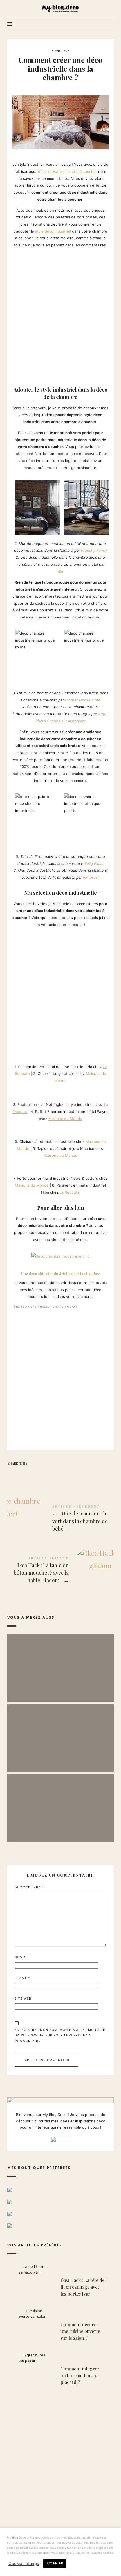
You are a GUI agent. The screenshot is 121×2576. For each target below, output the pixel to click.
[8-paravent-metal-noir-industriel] (20, 1165)
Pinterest (91, 877)
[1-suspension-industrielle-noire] (60, 991)
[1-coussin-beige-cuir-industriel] (15, 1053)
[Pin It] (35, 1474)
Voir (60, 1677)
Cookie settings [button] (24, 2564)
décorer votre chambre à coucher (68, 171)
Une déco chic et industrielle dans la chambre (60, 1273)
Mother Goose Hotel (83, 700)
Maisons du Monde (65, 1119)
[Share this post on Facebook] (12, 1474)
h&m (60, 571)
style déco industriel (53, 231)
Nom (20, 1957)
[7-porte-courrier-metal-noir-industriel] (15, 1165)
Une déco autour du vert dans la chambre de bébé (60, 1519)
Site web (23, 1998)
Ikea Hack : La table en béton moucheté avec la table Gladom (60, 1571)
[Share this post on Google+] (46, 1474)
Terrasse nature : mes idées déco (60, 1662)
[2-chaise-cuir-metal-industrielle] (15, 1128)
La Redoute (70, 1192)
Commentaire (29, 1887)
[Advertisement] (60, 315)
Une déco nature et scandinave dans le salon (60, 1802)
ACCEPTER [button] (55, 2563)
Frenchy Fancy (94, 550)
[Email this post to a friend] (57, 1474)
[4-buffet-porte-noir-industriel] (20, 1090)
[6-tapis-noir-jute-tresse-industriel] (20, 1128)
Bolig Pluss (94, 863)
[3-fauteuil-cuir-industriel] (15, 1090)
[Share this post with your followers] (23, 1474)
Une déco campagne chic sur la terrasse (60, 1733)
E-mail (22, 1978)
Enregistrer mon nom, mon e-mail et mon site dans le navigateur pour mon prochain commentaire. (60, 2036)
